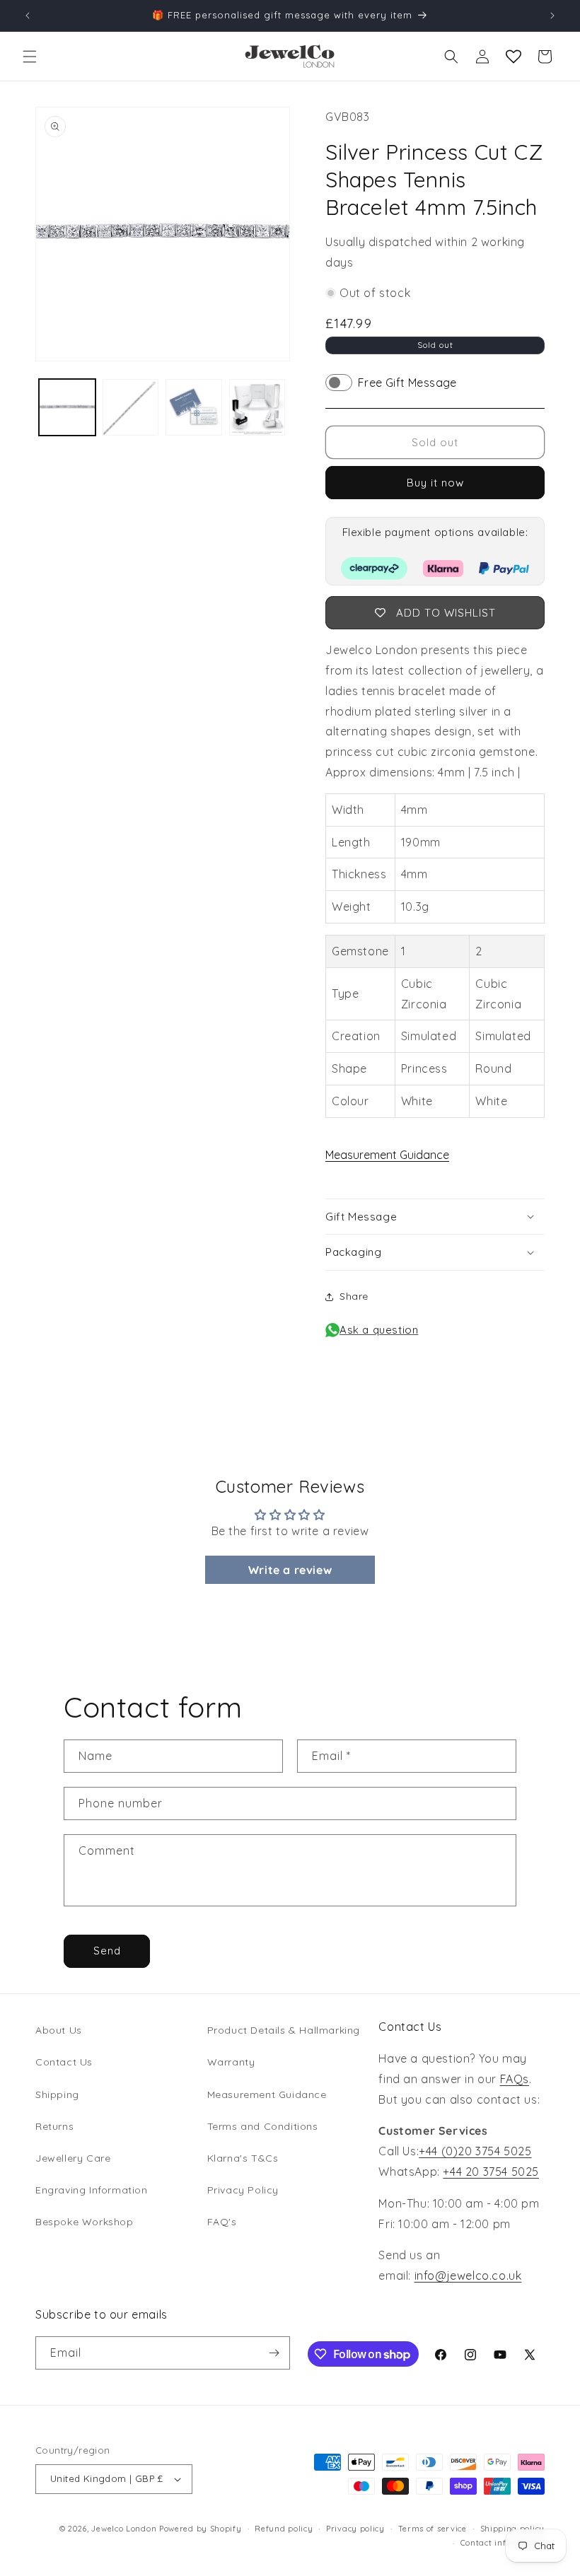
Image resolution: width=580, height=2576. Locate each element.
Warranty (231, 2062)
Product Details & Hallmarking (284, 2030)
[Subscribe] (274, 2353)
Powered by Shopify (201, 2529)
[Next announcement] (552, 16)
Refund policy (284, 2529)
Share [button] (354, 1296)
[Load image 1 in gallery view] (67, 407)
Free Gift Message (407, 383)
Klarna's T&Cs (243, 2158)
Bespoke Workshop (85, 2222)
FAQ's (222, 2222)
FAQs (515, 2079)
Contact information (503, 2543)
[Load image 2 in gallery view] (131, 407)
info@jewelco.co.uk (468, 2275)
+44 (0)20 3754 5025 (475, 2151)
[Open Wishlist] (514, 57)
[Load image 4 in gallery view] (257, 407)
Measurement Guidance (387, 1155)
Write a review (290, 1570)
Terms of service (433, 2529)
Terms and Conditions (263, 2126)
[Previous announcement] (28, 16)
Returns (54, 2126)
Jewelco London (124, 2529)
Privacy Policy (243, 2190)
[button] (30, 57)
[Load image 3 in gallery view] (194, 407)
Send (107, 1951)
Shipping (57, 2094)
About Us (59, 2030)
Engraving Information (92, 2190)
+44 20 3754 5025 (491, 2172)
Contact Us (64, 2062)
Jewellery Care (73, 2158)
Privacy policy (355, 2529)
